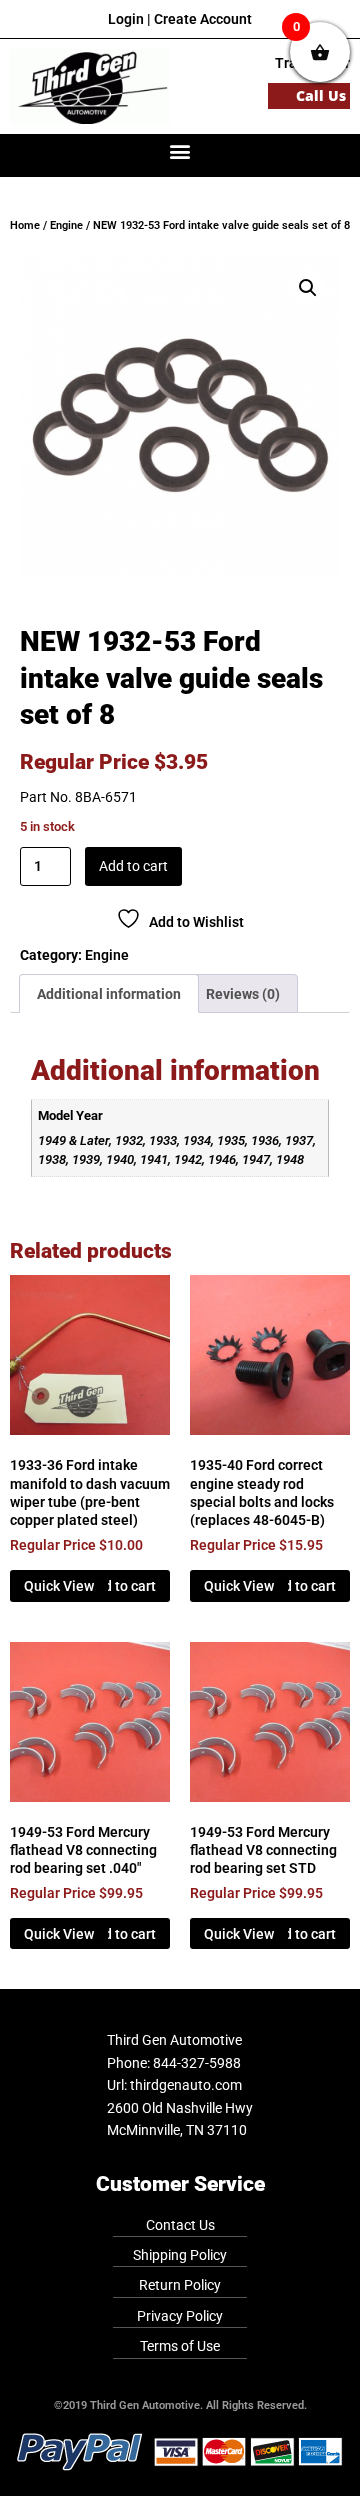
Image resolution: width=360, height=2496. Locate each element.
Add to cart (133, 866)
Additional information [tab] (109, 994)
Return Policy (180, 2285)
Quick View (59, 1586)
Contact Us (180, 2225)
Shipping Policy (180, 2255)
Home (25, 225)
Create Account (203, 19)
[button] (180, 150)
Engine (66, 225)
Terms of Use (180, 2346)
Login (126, 19)
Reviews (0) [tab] (243, 994)
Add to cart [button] (121, 1586)
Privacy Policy (180, 2316)
